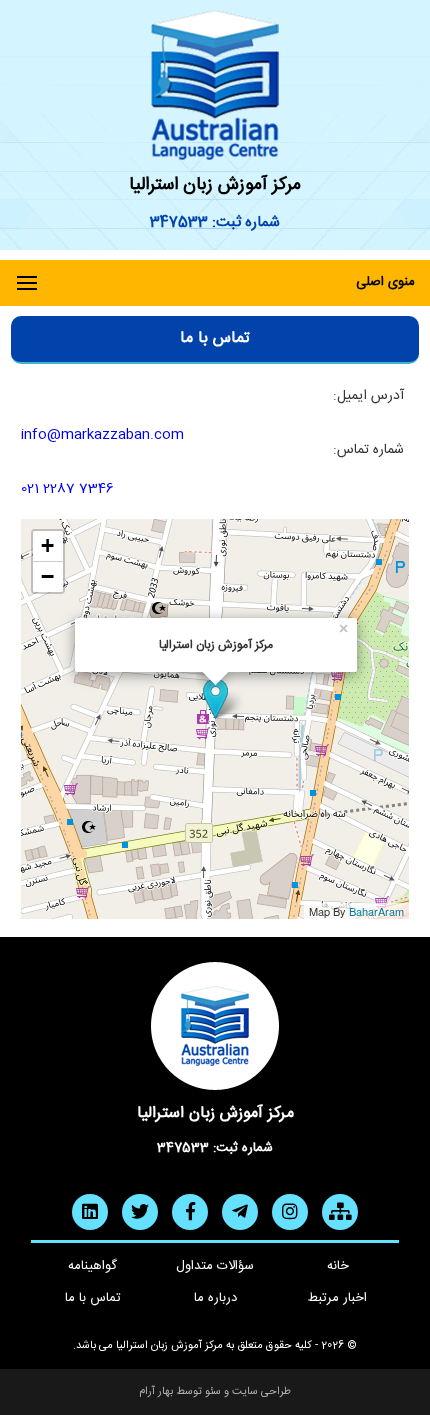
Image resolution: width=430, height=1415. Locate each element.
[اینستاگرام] (290, 1212)
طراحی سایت (261, 1392)
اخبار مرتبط (337, 1298)
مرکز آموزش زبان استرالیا (215, 185)
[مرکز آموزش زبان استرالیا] (215, 85)
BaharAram (376, 911)
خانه (338, 1266)
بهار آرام (156, 1392)
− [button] (47, 576)
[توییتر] (140, 1212)
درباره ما (215, 1298)
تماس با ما (93, 1298)
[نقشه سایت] (340, 1212)
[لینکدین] (90, 1212)
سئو (213, 1392)
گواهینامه (92, 1266)
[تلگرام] (240, 1212)
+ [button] (47, 545)
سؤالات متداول (215, 1266)
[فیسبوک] (190, 1212)
